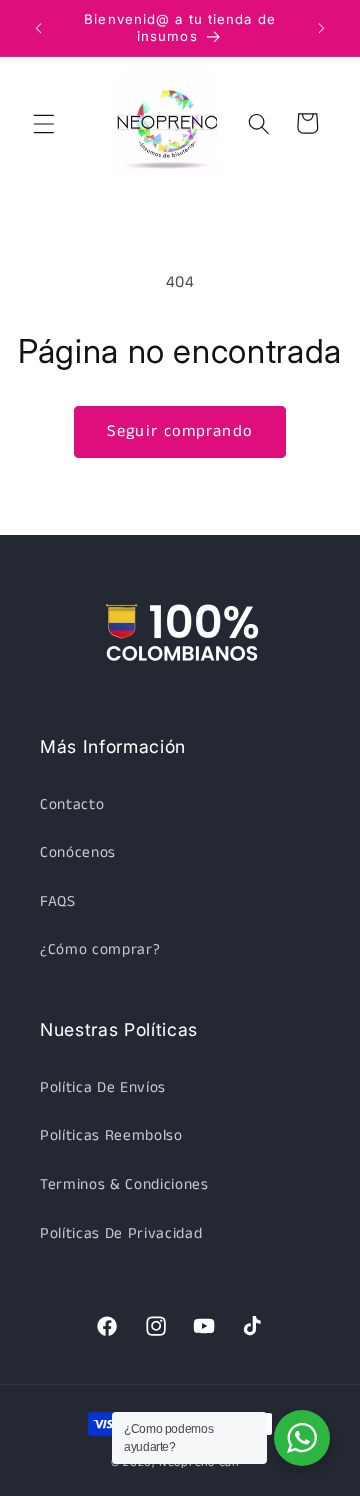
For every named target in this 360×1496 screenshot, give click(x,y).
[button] (44, 123)
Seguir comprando (180, 431)
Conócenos (78, 853)
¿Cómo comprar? (100, 950)
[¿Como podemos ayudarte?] (302, 1438)
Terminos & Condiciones (124, 1185)
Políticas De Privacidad (121, 1234)
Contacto (72, 805)
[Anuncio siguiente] (322, 28)
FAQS (58, 902)
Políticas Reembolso (111, 1136)
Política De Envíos (103, 1088)
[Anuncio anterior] (39, 28)
